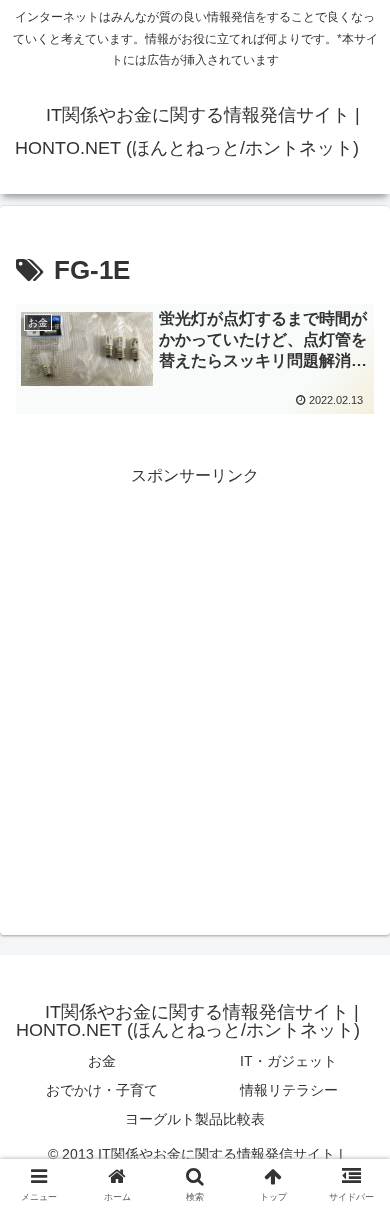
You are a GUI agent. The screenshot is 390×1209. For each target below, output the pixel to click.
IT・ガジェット (288, 1061)
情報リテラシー (289, 1090)
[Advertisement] (195, 685)
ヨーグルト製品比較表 (195, 1119)
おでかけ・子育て (102, 1090)
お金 (102, 1061)
